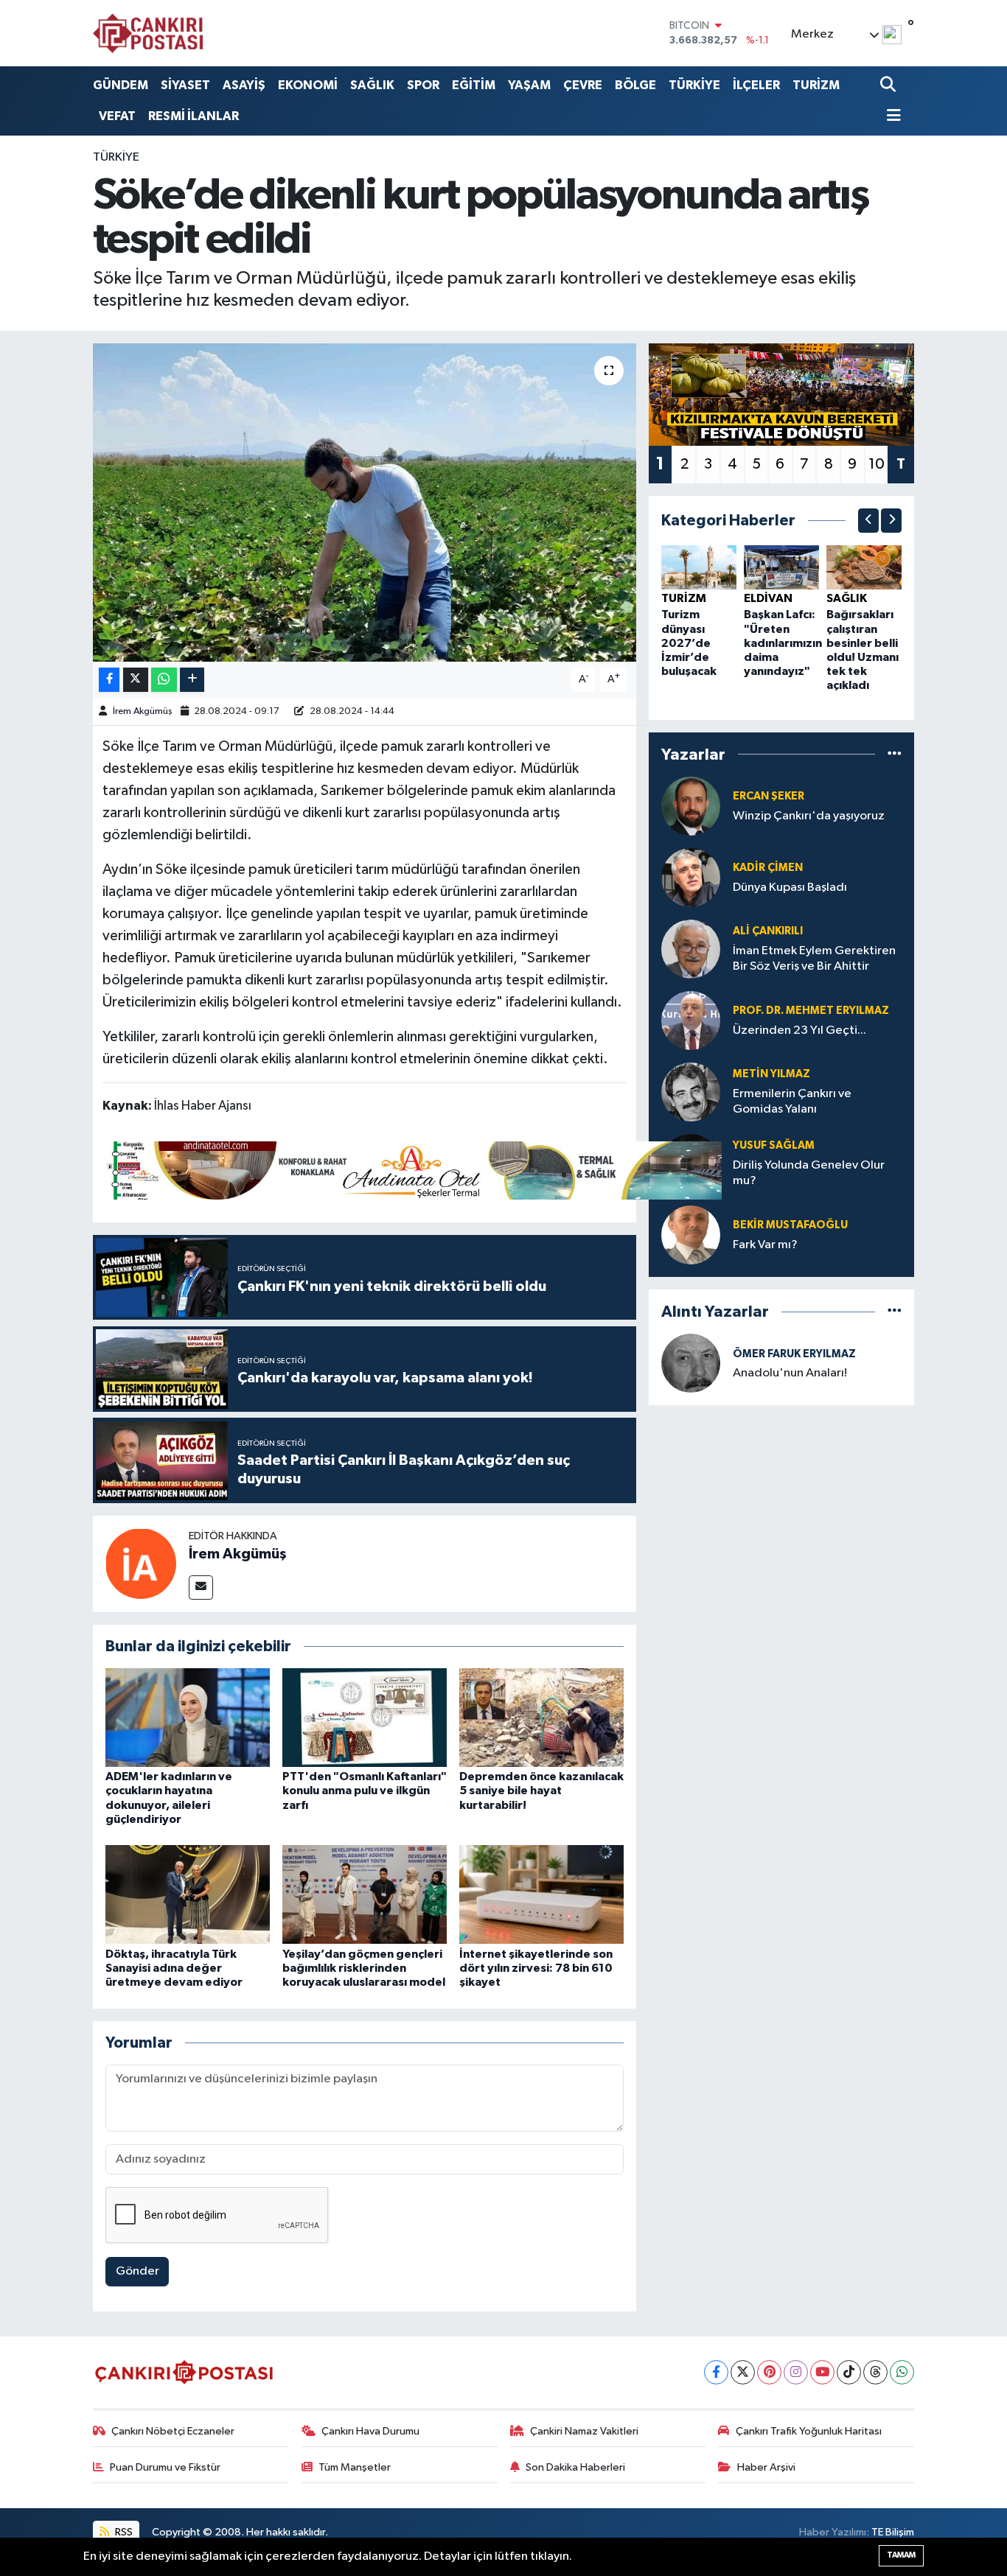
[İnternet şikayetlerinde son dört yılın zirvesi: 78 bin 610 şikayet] (541, 1894)
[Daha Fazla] (192, 680)
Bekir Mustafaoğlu (790, 1225)
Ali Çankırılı (768, 931)
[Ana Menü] (891, 117)
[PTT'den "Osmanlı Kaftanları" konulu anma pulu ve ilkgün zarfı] (365, 1717)
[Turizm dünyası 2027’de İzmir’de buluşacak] (699, 567)
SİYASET (185, 85)
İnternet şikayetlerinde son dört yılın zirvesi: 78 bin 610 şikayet (536, 1968)
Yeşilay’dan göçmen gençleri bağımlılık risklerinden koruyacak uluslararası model (364, 1968)
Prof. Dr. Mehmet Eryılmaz (811, 1011)
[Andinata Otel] (412, 1169)
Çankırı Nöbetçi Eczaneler (173, 2431)
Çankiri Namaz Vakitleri (584, 2431)
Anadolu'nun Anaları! (790, 1373)
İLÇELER (756, 85)
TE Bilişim (893, 2532)
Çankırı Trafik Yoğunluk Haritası (809, 2431)
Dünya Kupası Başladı (790, 888)
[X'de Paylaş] (136, 680)
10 (877, 464)
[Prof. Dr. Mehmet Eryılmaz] (691, 1020)
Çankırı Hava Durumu (370, 2431)
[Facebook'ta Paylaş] (109, 680)
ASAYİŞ (244, 85)
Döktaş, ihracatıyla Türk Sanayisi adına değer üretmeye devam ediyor (174, 1968)
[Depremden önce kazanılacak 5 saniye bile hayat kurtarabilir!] (541, 1717)
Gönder (137, 2271)
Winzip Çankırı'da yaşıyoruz (809, 816)
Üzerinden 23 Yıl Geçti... (799, 1030)
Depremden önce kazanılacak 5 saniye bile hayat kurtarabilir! (541, 1791)
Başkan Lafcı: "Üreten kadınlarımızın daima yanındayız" (783, 643)
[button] (868, 521)
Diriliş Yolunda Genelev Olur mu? (809, 1173)
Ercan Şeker (769, 796)
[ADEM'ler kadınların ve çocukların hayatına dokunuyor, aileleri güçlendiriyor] (188, 1717)
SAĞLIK (372, 85)
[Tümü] (895, 754)
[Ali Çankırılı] (691, 949)
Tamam (901, 2555)
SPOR (423, 85)
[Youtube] (822, 2372)
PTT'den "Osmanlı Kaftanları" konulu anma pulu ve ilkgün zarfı (365, 1791)
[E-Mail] (201, 1588)
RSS (123, 2532)
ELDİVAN (768, 598)
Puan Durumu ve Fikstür (165, 2467)
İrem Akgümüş (143, 711)
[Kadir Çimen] (691, 877)
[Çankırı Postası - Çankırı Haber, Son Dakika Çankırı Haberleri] (148, 33)
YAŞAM (529, 85)
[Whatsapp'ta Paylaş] (164, 680)
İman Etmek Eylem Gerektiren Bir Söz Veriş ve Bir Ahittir (814, 959)
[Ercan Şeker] (691, 806)
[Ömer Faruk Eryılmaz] (691, 1363)
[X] (743, 2372)
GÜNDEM (121, 85)
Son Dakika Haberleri (575, 2467)
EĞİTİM (474, 85)
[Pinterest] (769, 2372)
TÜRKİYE (694, 85)
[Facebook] (716, 2372)
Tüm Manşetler (355, 2467)
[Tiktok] (849, 2372)
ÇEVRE (583, 85)
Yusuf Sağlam (774, 1145)
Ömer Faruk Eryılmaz (794, 1354)
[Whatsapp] (902, 2372)
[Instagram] (796, 2372)
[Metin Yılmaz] (691, 1092)
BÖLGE (635, 85)
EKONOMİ (308, 85)
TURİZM (816, 85)
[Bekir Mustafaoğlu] (691, 1235)
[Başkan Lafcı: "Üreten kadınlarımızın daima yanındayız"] (781, 567)
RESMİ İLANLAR (194, 116)
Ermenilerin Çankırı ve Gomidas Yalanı (792, 1102)
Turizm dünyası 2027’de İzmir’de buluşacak (689, 643)
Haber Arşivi (766, 2467)
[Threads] (875, 2372)
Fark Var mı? (765, 1245)
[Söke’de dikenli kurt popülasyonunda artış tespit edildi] (365, 503)
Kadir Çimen (768, 868)
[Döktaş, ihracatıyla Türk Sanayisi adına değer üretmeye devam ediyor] (188, 1894)
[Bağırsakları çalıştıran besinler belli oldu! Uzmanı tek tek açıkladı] (864, 567)
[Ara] (889, 85)
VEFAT (117, 116)
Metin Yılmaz (771, 1074)
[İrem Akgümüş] (141, 1563)
